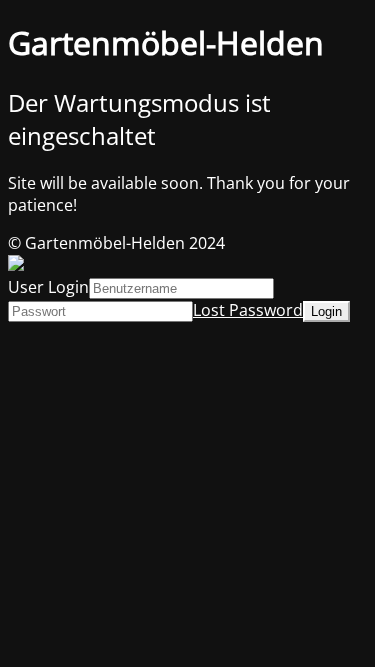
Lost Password (248, 310)
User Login (48, 287)
